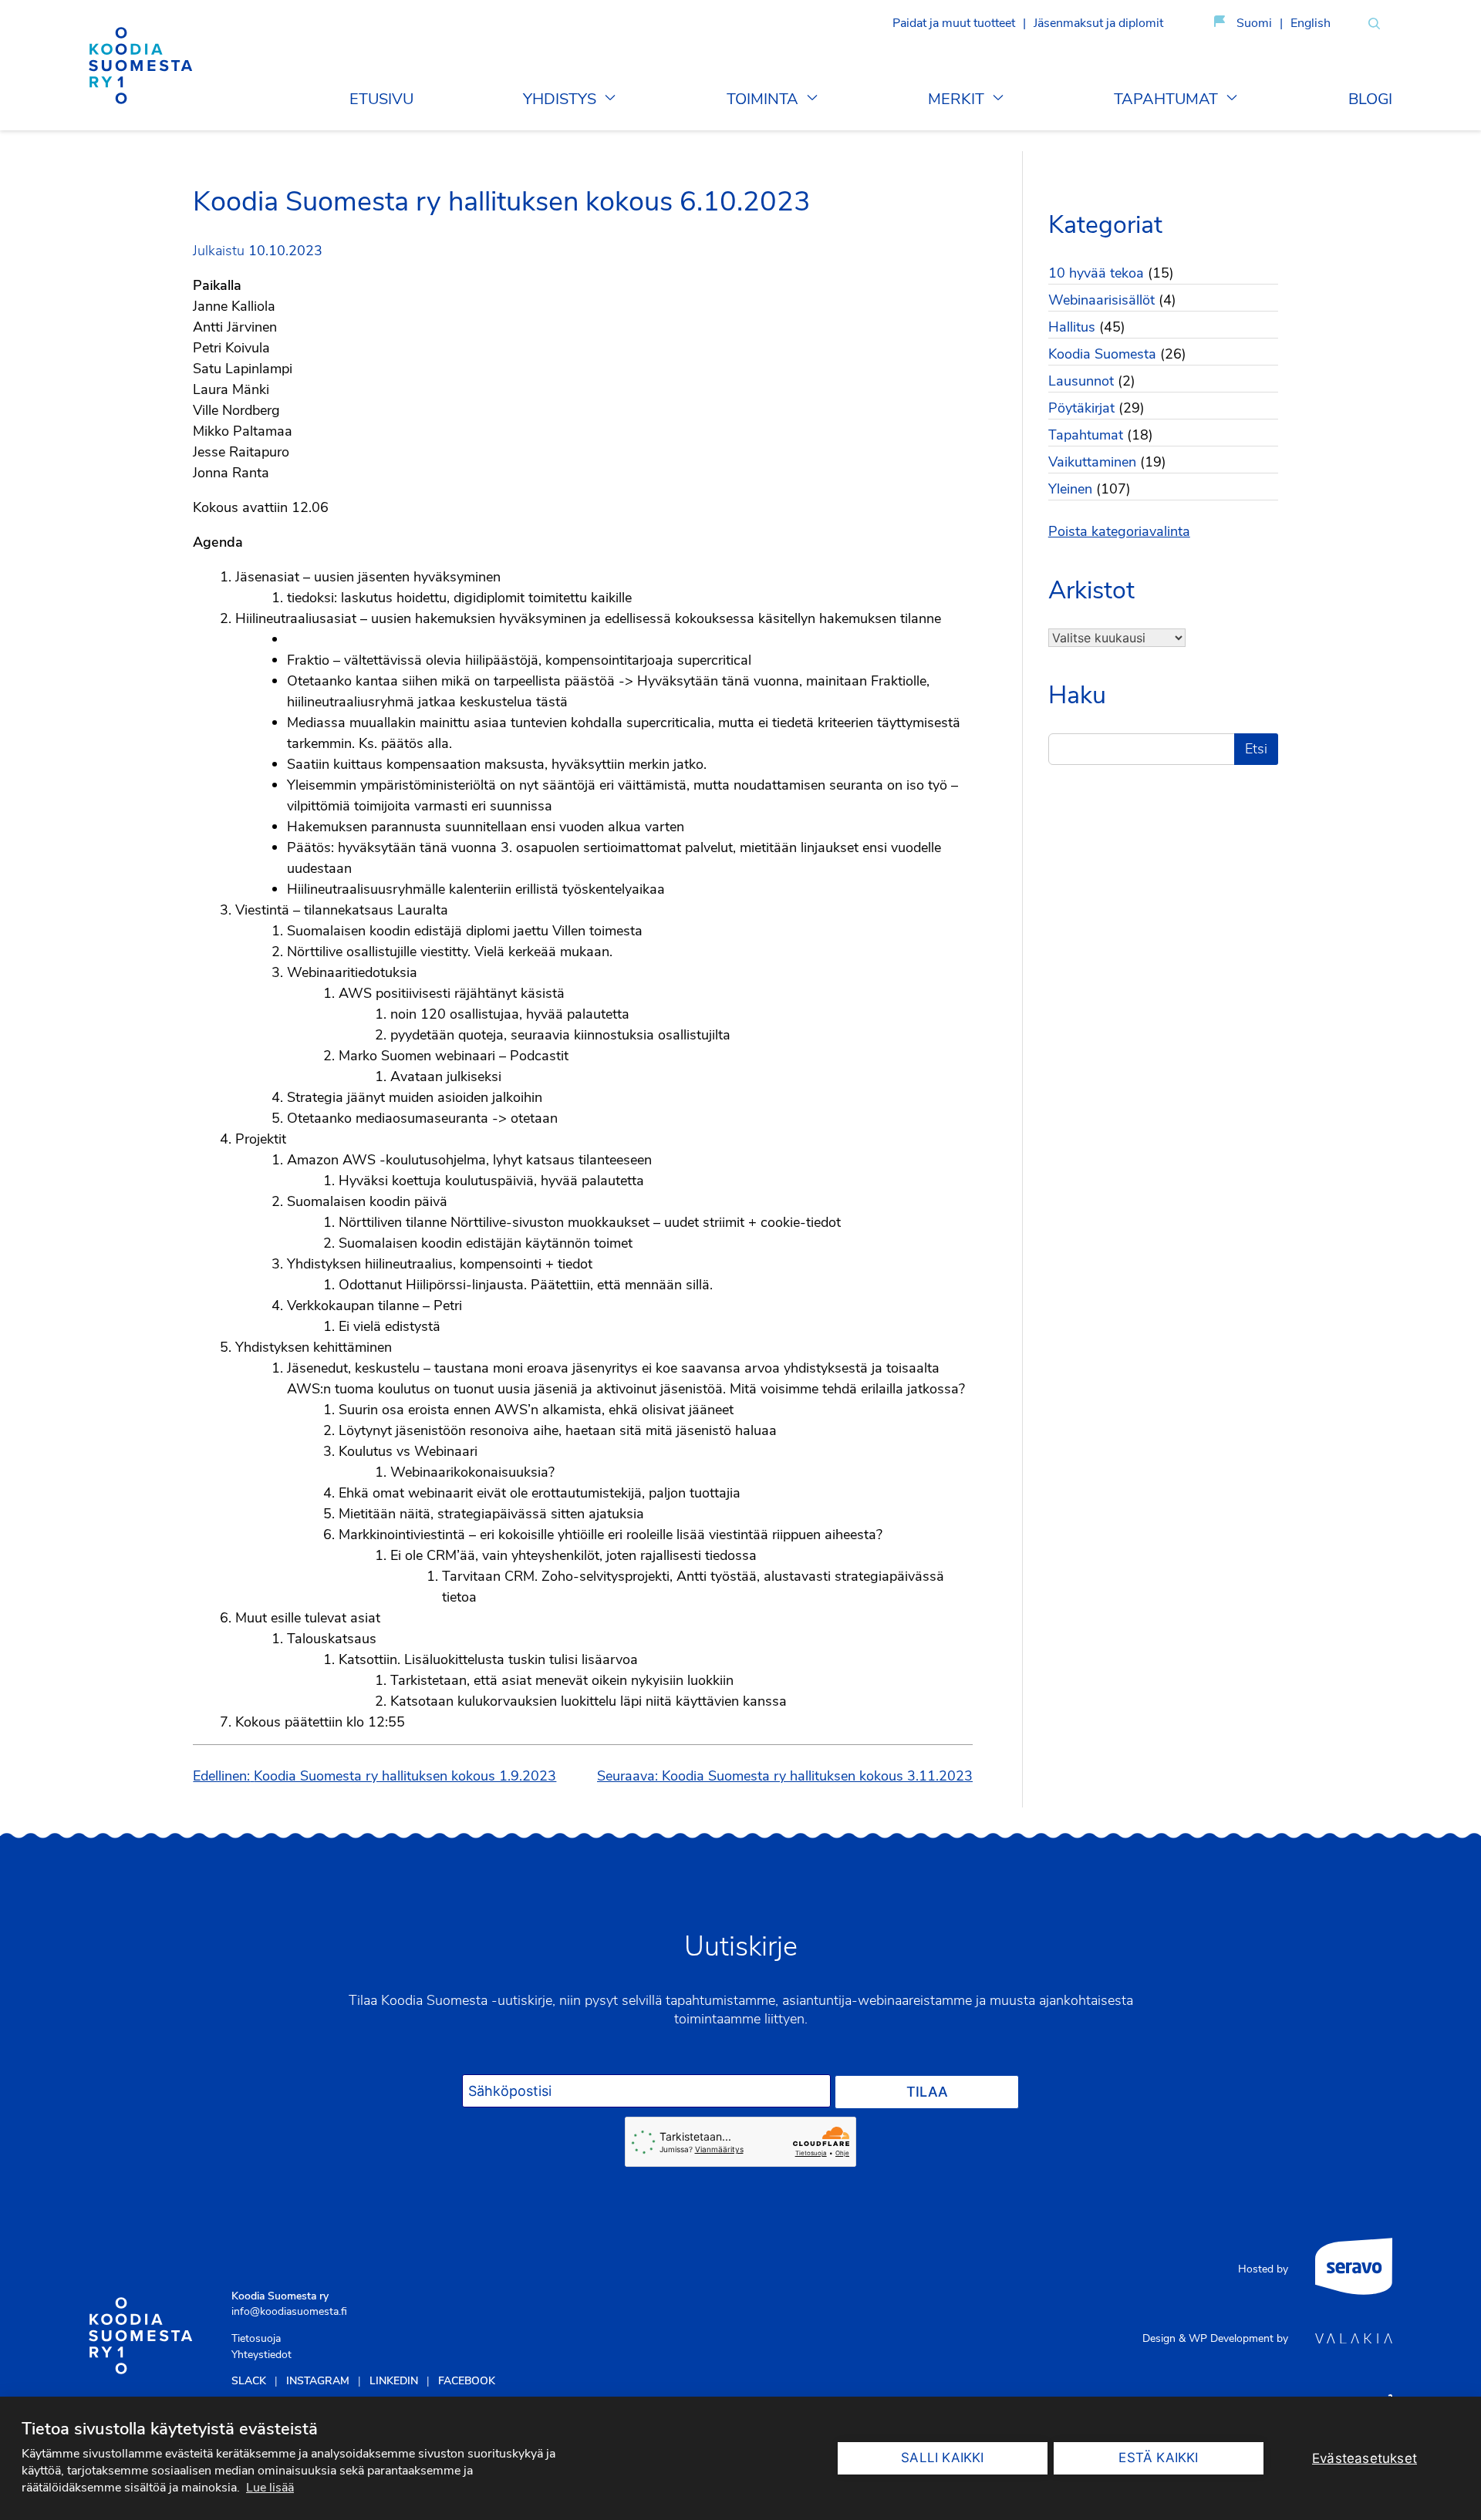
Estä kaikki (1158, 2458)
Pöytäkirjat (1081, 408)
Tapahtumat (1166, 99)
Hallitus (1072, 327)
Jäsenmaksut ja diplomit (1098, 23)
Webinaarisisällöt (1101, 300)
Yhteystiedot (261, 2355)
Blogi (1370, 99)
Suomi (1254, 23)
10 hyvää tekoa (1096, 273)
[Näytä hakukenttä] (1374, 24)
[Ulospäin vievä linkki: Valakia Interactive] (1354, 2339)
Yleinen (1070, 489)
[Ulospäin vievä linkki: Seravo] (1354, 2269)
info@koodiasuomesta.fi (289, 2311)
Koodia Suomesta (1102, 354)
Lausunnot (1081, 381)
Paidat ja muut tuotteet (954, 23)
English (1311, 23)
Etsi (1256, 749)
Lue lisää (270, 2488)
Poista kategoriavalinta (1119, 531)
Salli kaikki (942, 2458)
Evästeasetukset (1365, 2458)
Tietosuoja (256, 2338)
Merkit (956, 99)
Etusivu (381, 99)
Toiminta (762, 99)
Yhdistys (560, 99)
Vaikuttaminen (1092, 462)
